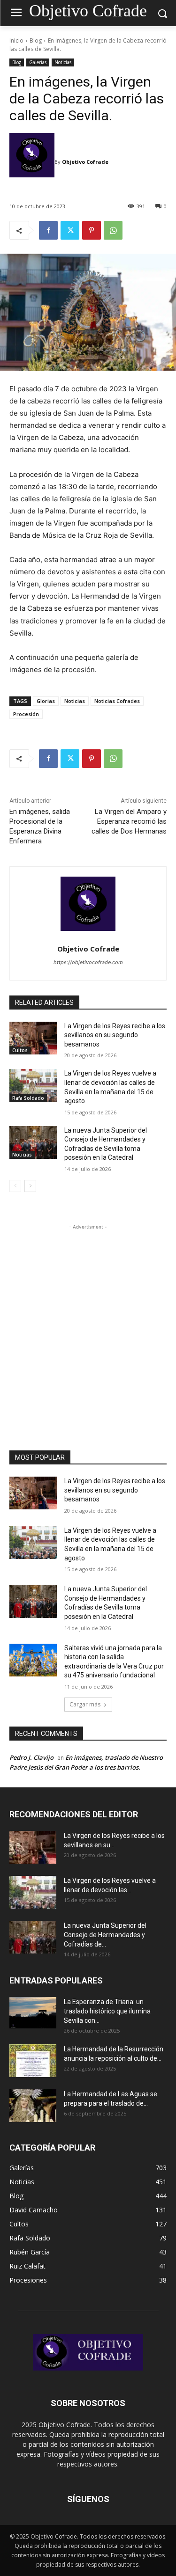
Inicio (16, 40)
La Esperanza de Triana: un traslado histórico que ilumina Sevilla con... (107, 2011)
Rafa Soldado (28, 1098)
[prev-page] (15, 1186)
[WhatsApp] (113, 230)
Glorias (46, 701)
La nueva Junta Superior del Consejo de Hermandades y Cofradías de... (105, 1935)
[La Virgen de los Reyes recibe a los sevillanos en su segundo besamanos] (33, 1038)
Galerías (38, 62)
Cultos (20, 1050)
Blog (36, 40)
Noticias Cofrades (117, 701)
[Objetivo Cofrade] (32, 162)
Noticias (63, 62)
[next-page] (30, 1186)
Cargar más (85, 1704)
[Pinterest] (92, 230)
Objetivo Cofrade (85, 162)
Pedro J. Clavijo (31, 1757)
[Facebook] (48, 230)
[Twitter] (70, 230)
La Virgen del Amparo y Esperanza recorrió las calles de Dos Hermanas (129, 821)
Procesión (26, 714)
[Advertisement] (88, 1320)
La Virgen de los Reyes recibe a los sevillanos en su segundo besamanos (115, 1035)
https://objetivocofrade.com (88, 962)
